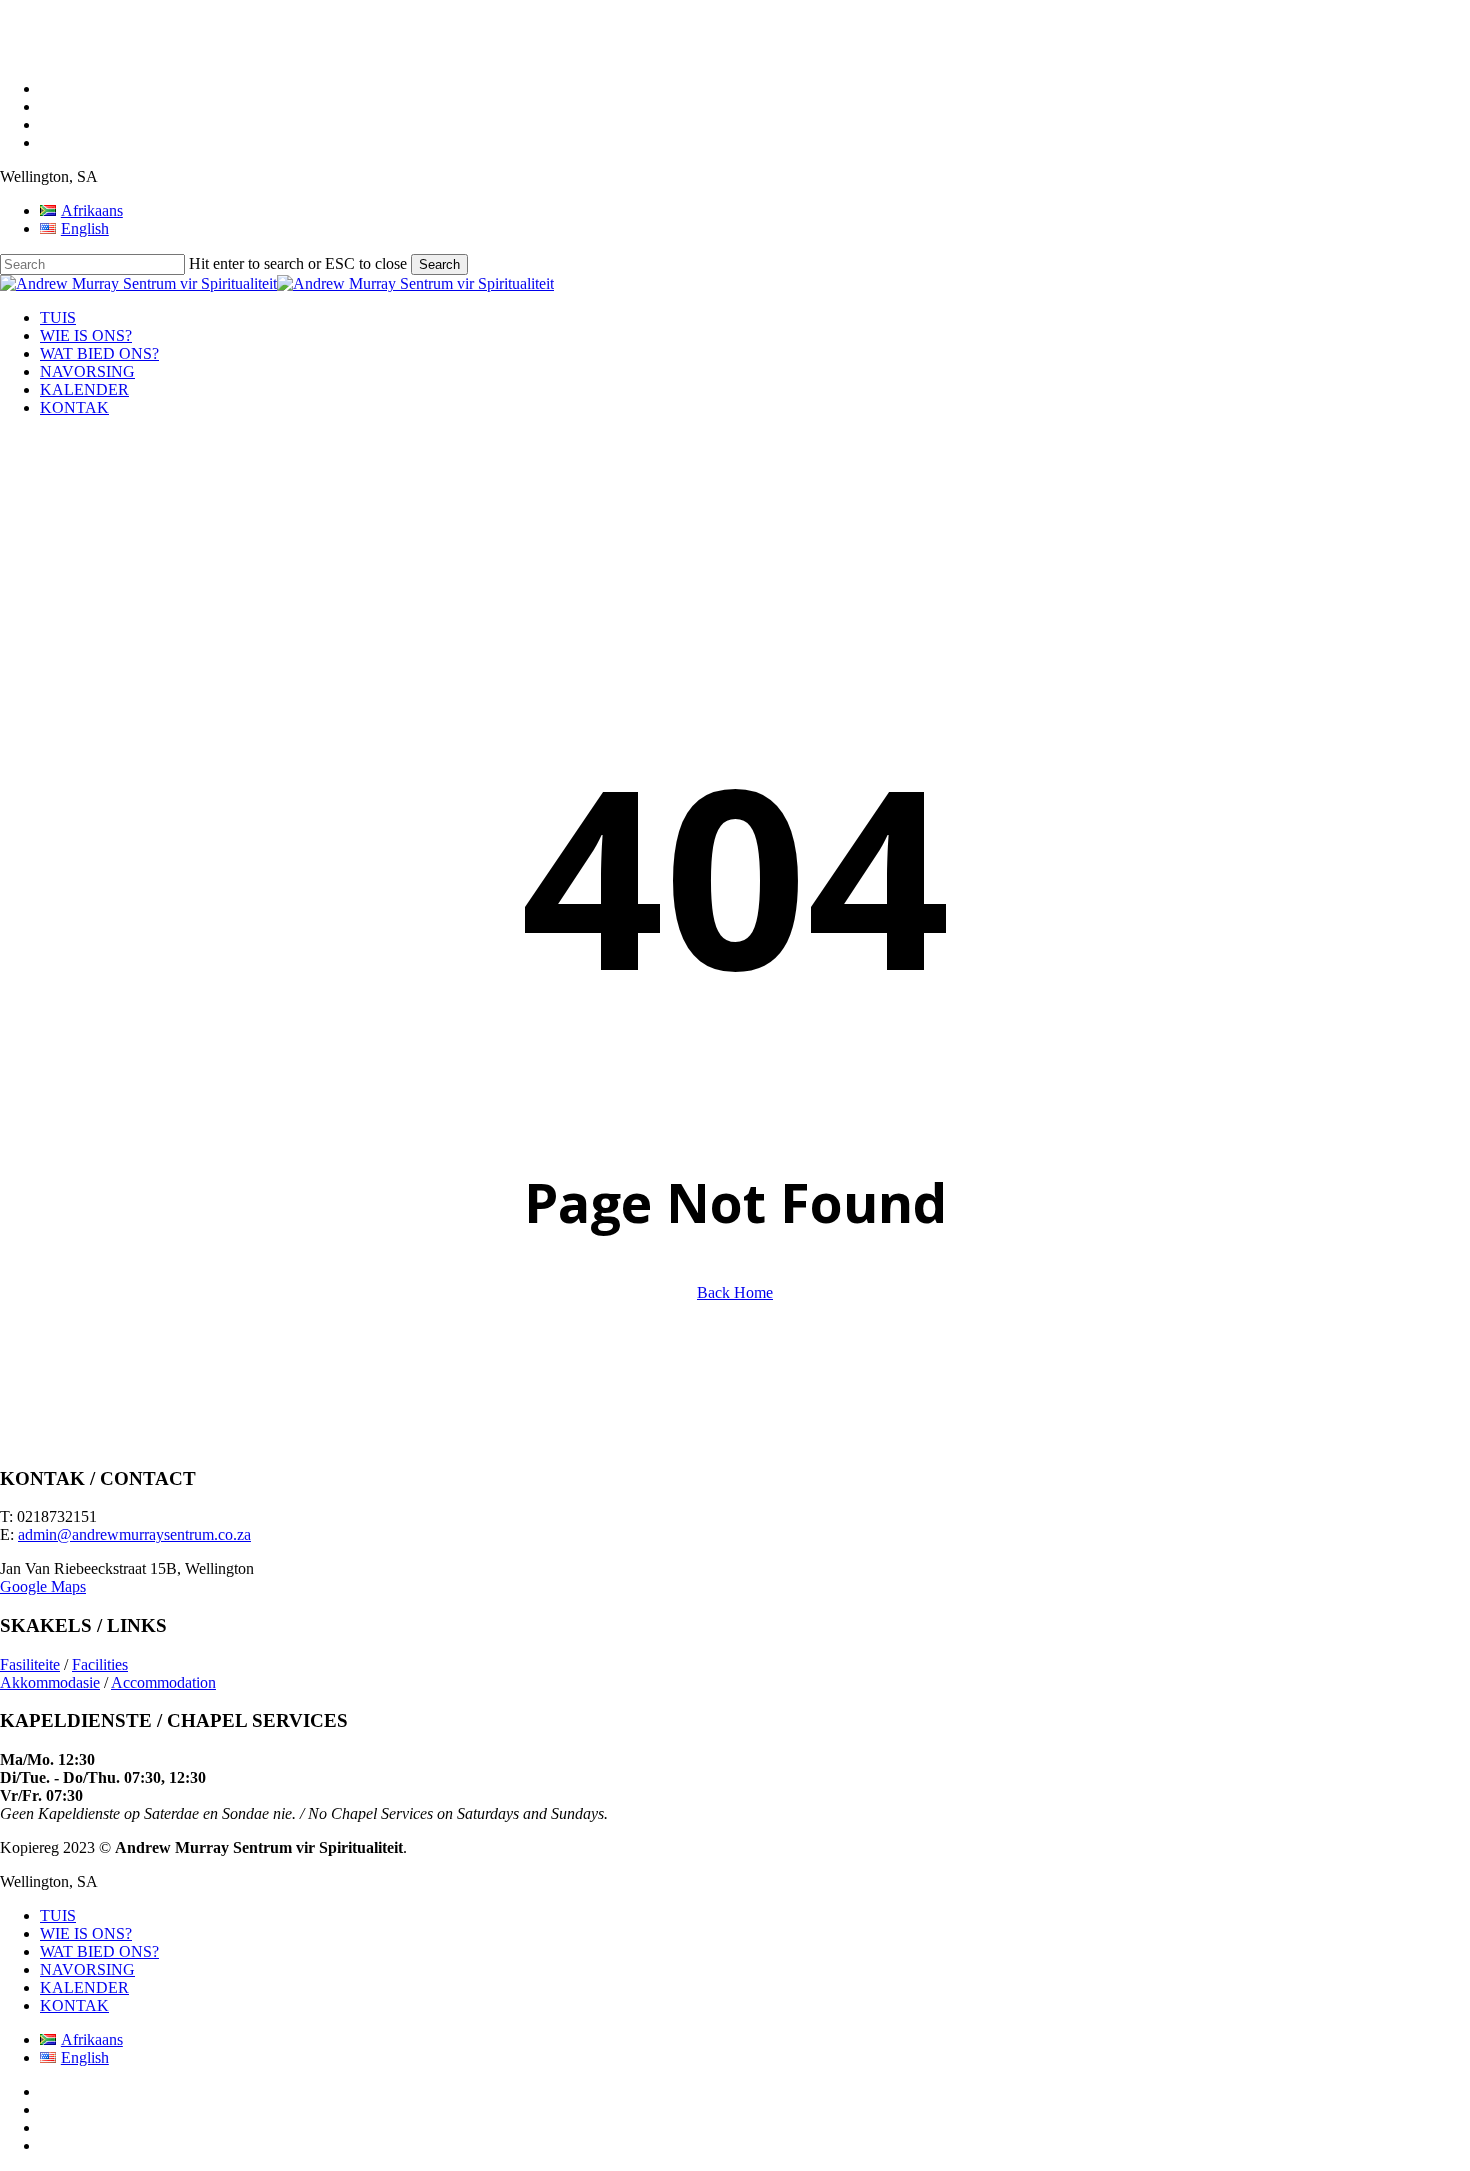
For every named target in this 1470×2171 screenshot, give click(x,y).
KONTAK (74, 2005)
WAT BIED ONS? (99, 1951)
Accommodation (163, 1682)
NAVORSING (87, 1969)
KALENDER (84, 1987)
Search (439, 264)
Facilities (100, 1664)
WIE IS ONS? (86, 1933)
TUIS (58, 1915)
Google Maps (43, 1586)
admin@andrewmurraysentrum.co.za (134, 1534)
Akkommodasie (50, 1682)
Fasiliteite (30, 1664)
